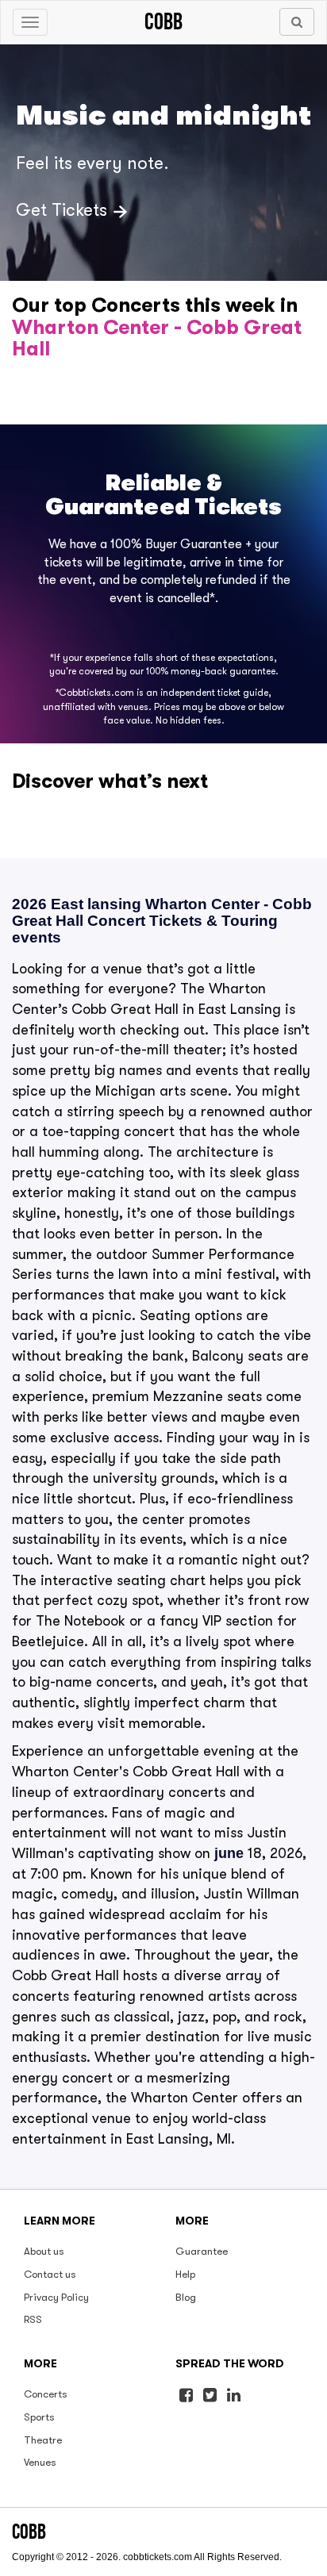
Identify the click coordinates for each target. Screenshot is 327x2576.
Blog (186, 2297)
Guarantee (202, 2251)
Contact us (50, 2274)
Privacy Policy (56, 2297)
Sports (39, 2417)
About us (44, 2251)
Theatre (43, 2440)
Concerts (46, 2394)
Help (185, 2274)
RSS (33, 2319)
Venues (40, 2462)
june (229, 1853)
